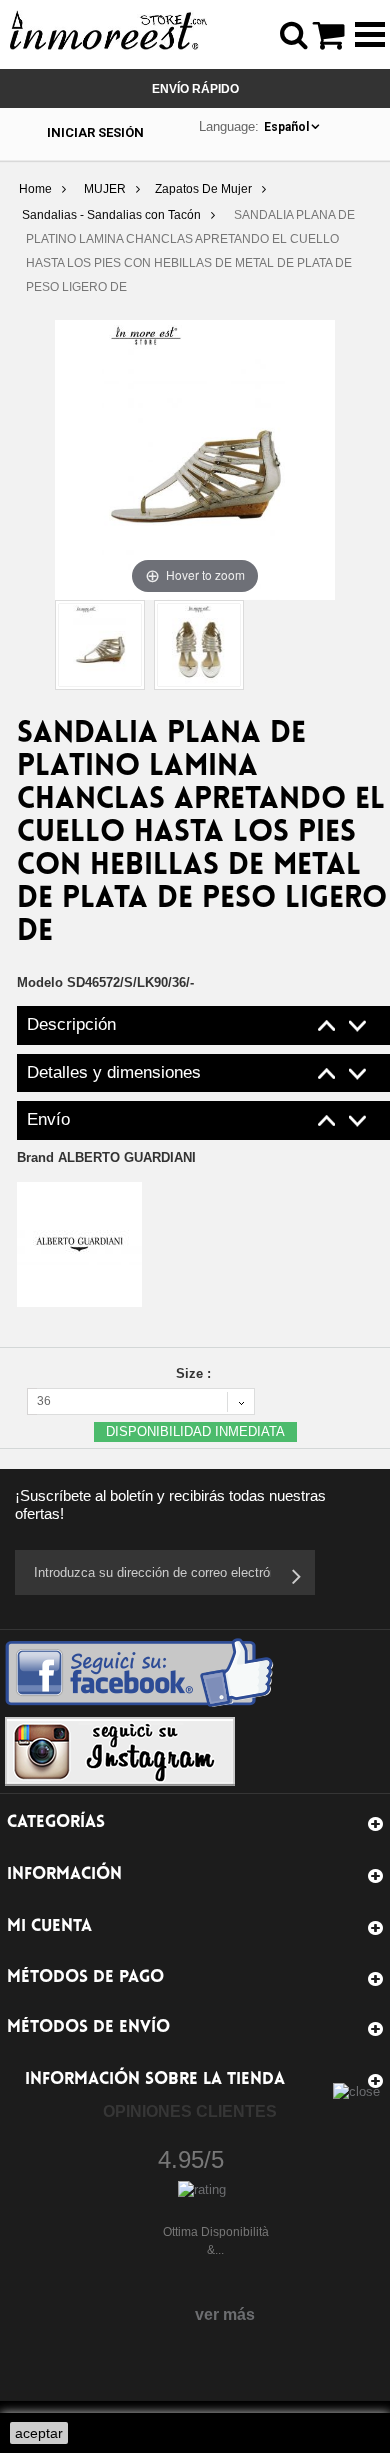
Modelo (40, 982)
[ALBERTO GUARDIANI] (79, 1243)
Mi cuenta (49, 1926)
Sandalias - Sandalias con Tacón (111, 215)
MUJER (105, 189)
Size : (195, 1373)
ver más (225, 2314)
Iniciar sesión (95, 132)
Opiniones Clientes (190, 2111)
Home (35, 189)
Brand (106, 1157)
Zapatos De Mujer (203, 189)
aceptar (39, 2433)
